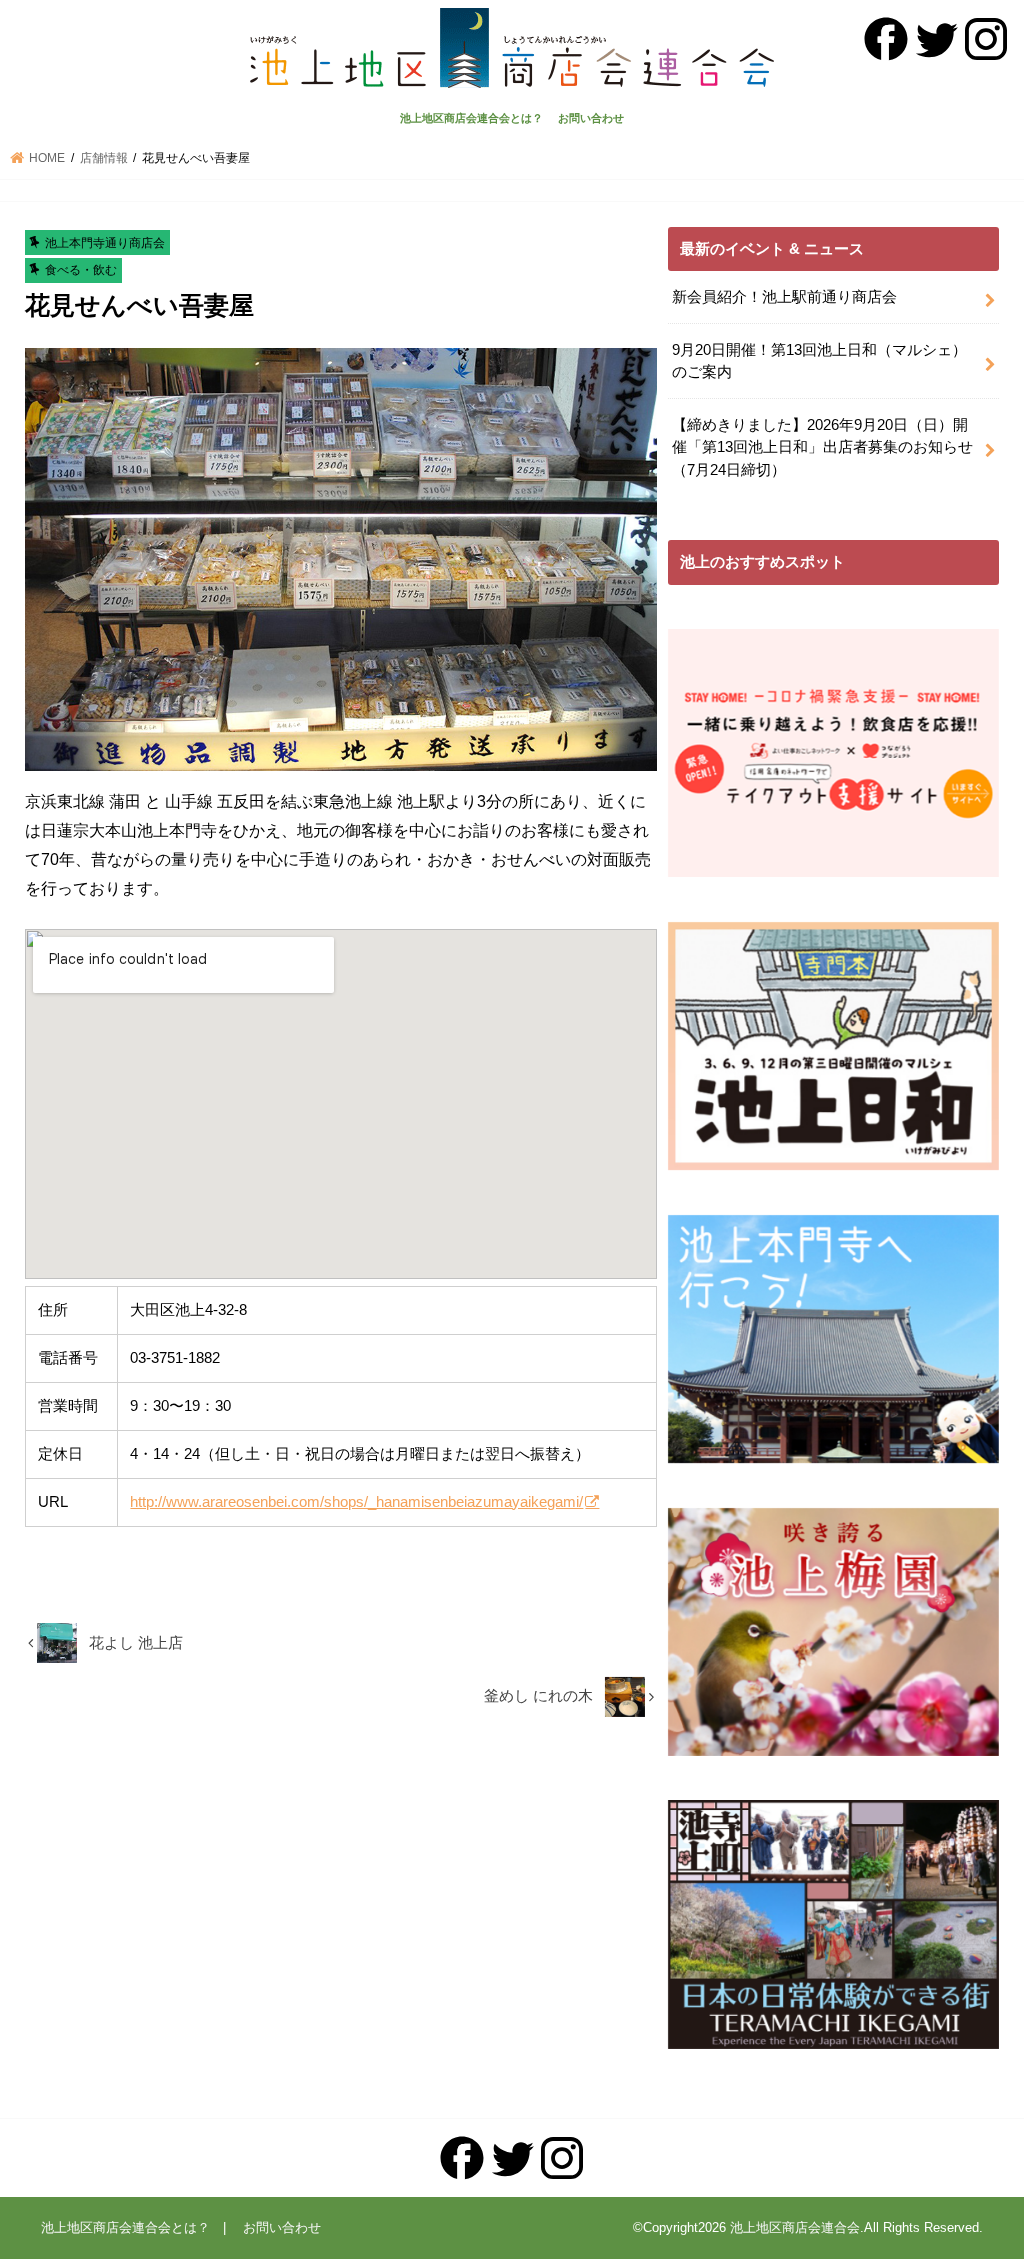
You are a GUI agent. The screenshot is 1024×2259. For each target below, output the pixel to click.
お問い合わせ (591, 118)
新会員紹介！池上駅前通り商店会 (784, 297)
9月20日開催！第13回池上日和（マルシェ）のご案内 (819, 361)
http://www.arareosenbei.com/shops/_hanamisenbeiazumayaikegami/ (356, 1501)
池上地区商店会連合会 (795, 2227)
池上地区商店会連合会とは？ (471, 118)
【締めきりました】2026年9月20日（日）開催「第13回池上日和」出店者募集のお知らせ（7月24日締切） (822, 447)
